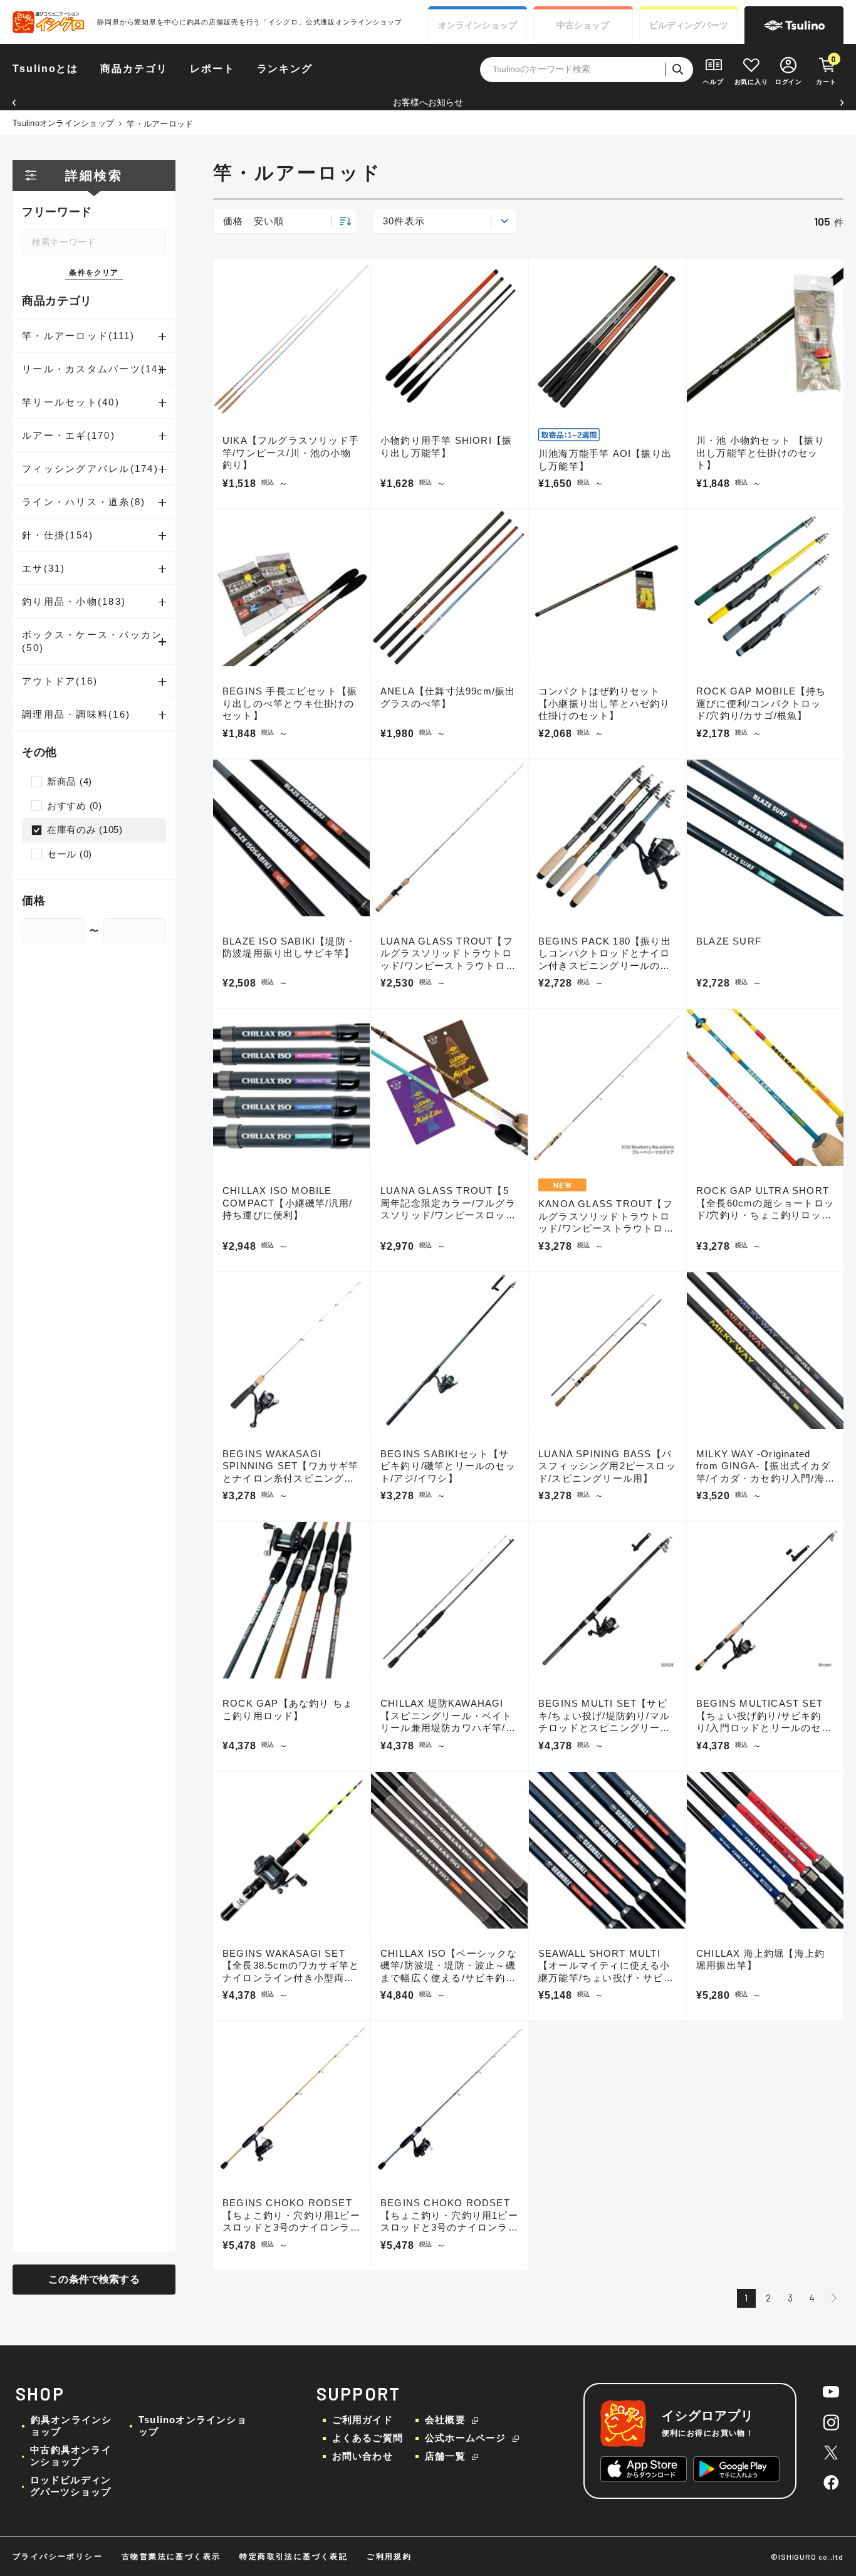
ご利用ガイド (363, 2420)
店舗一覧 (445, 2456)
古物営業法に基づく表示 (171, 2557)
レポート (212, 69)
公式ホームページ (466, 2438)
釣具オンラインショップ (71, 2426)
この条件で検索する (94, 2279)
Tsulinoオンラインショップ (63, 123)
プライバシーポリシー (58, 2557)
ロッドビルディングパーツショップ (71, 2486)
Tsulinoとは (45, 69)
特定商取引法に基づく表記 (294, 2557)
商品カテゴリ (134, 69)
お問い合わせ (363, 2456)
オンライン (478, 25)
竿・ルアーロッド (160, 124)
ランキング (285, 69)
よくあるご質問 (368, 2438)
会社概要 (445, 2420)
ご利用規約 (389, 2557)
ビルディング (689, 25)
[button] (14, 102)
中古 (583, 25)
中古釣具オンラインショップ (71, 2456)
